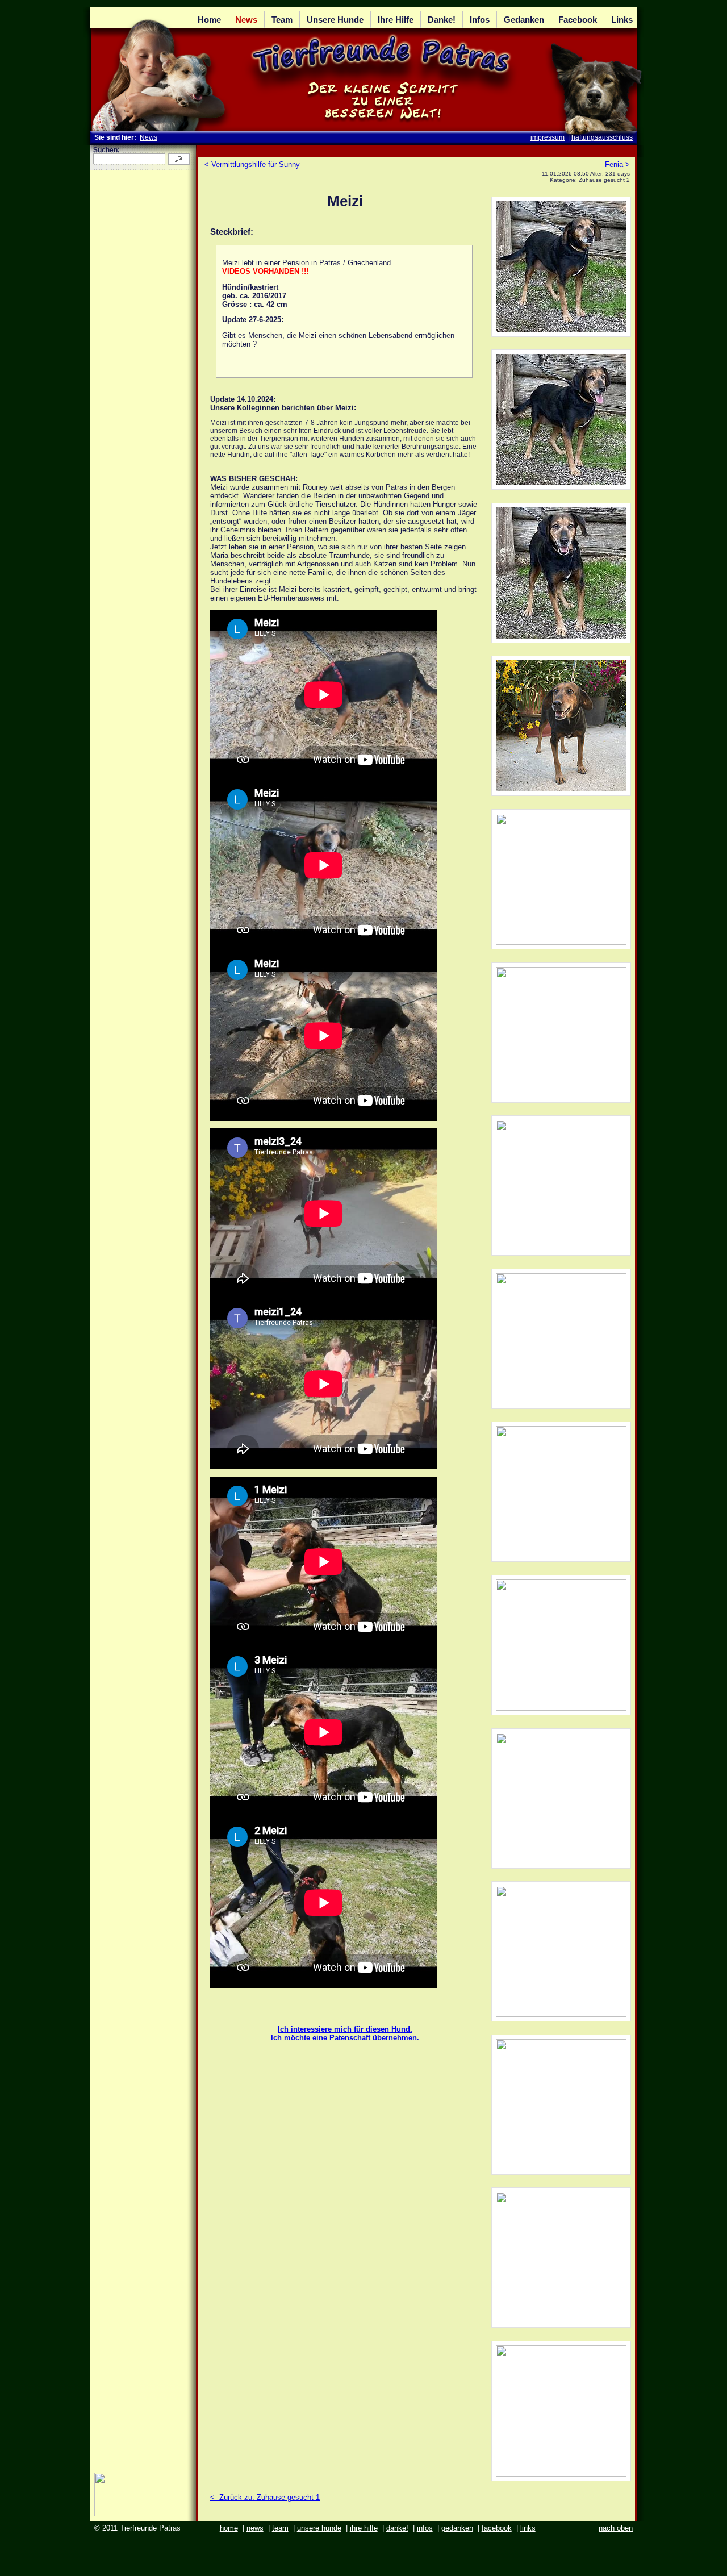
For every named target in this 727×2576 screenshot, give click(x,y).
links (528, 2528)
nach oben (616, 2528)
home (229, 2528)
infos (425, 2528)
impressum (548, 137)
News (149, 137)
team (280, 2528)
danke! (397, 2528)
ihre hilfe (364, 2528)
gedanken (457, 2528)
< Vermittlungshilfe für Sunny (252, 164)
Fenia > (617, 164)
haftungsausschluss (602, 137)
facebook (497, 2528)
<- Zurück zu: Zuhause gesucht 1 (265, 2497)
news (255, 2528)
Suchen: (106, 150)
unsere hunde (319, 2528)
